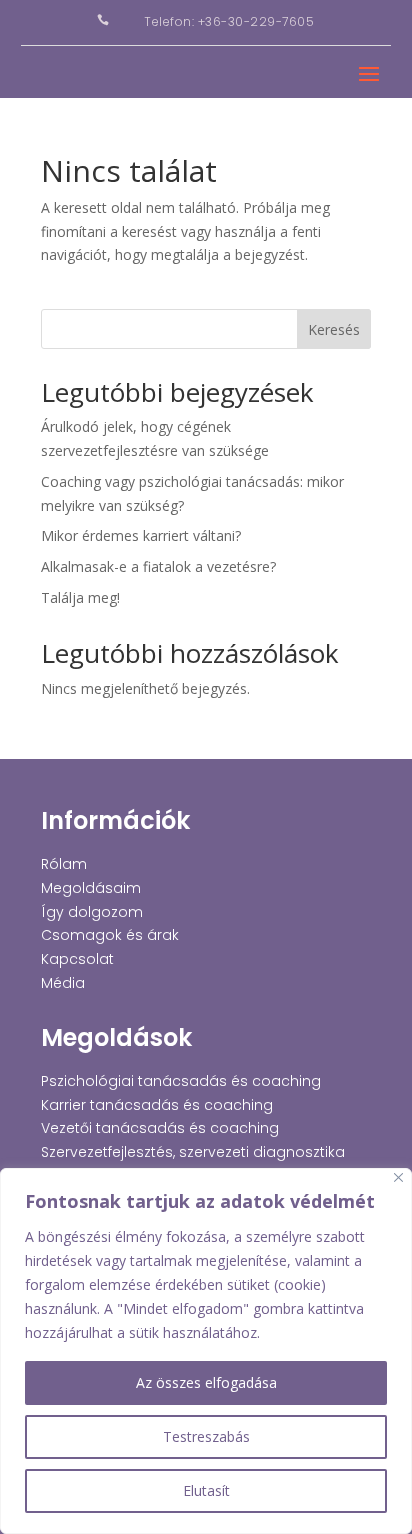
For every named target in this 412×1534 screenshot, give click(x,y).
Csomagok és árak (110, 935)
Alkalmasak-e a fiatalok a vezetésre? (158, 566)
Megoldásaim (91, 888)
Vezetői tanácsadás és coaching (160, 1128)
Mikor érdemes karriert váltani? (141, 535)
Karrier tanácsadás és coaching (157, 1105)
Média (63, 983)
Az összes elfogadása (206, 1382)
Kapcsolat (77, 959)
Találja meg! (80, 597)
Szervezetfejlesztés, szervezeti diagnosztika (193, 1152)
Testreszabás (206, 1436)
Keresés (334, 329)
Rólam (64, 864)
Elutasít (206, 1490)
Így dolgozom (92, 912)
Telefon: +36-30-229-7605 (229, 21)
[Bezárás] (398, 1177)
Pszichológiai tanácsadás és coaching (181, 1081)
